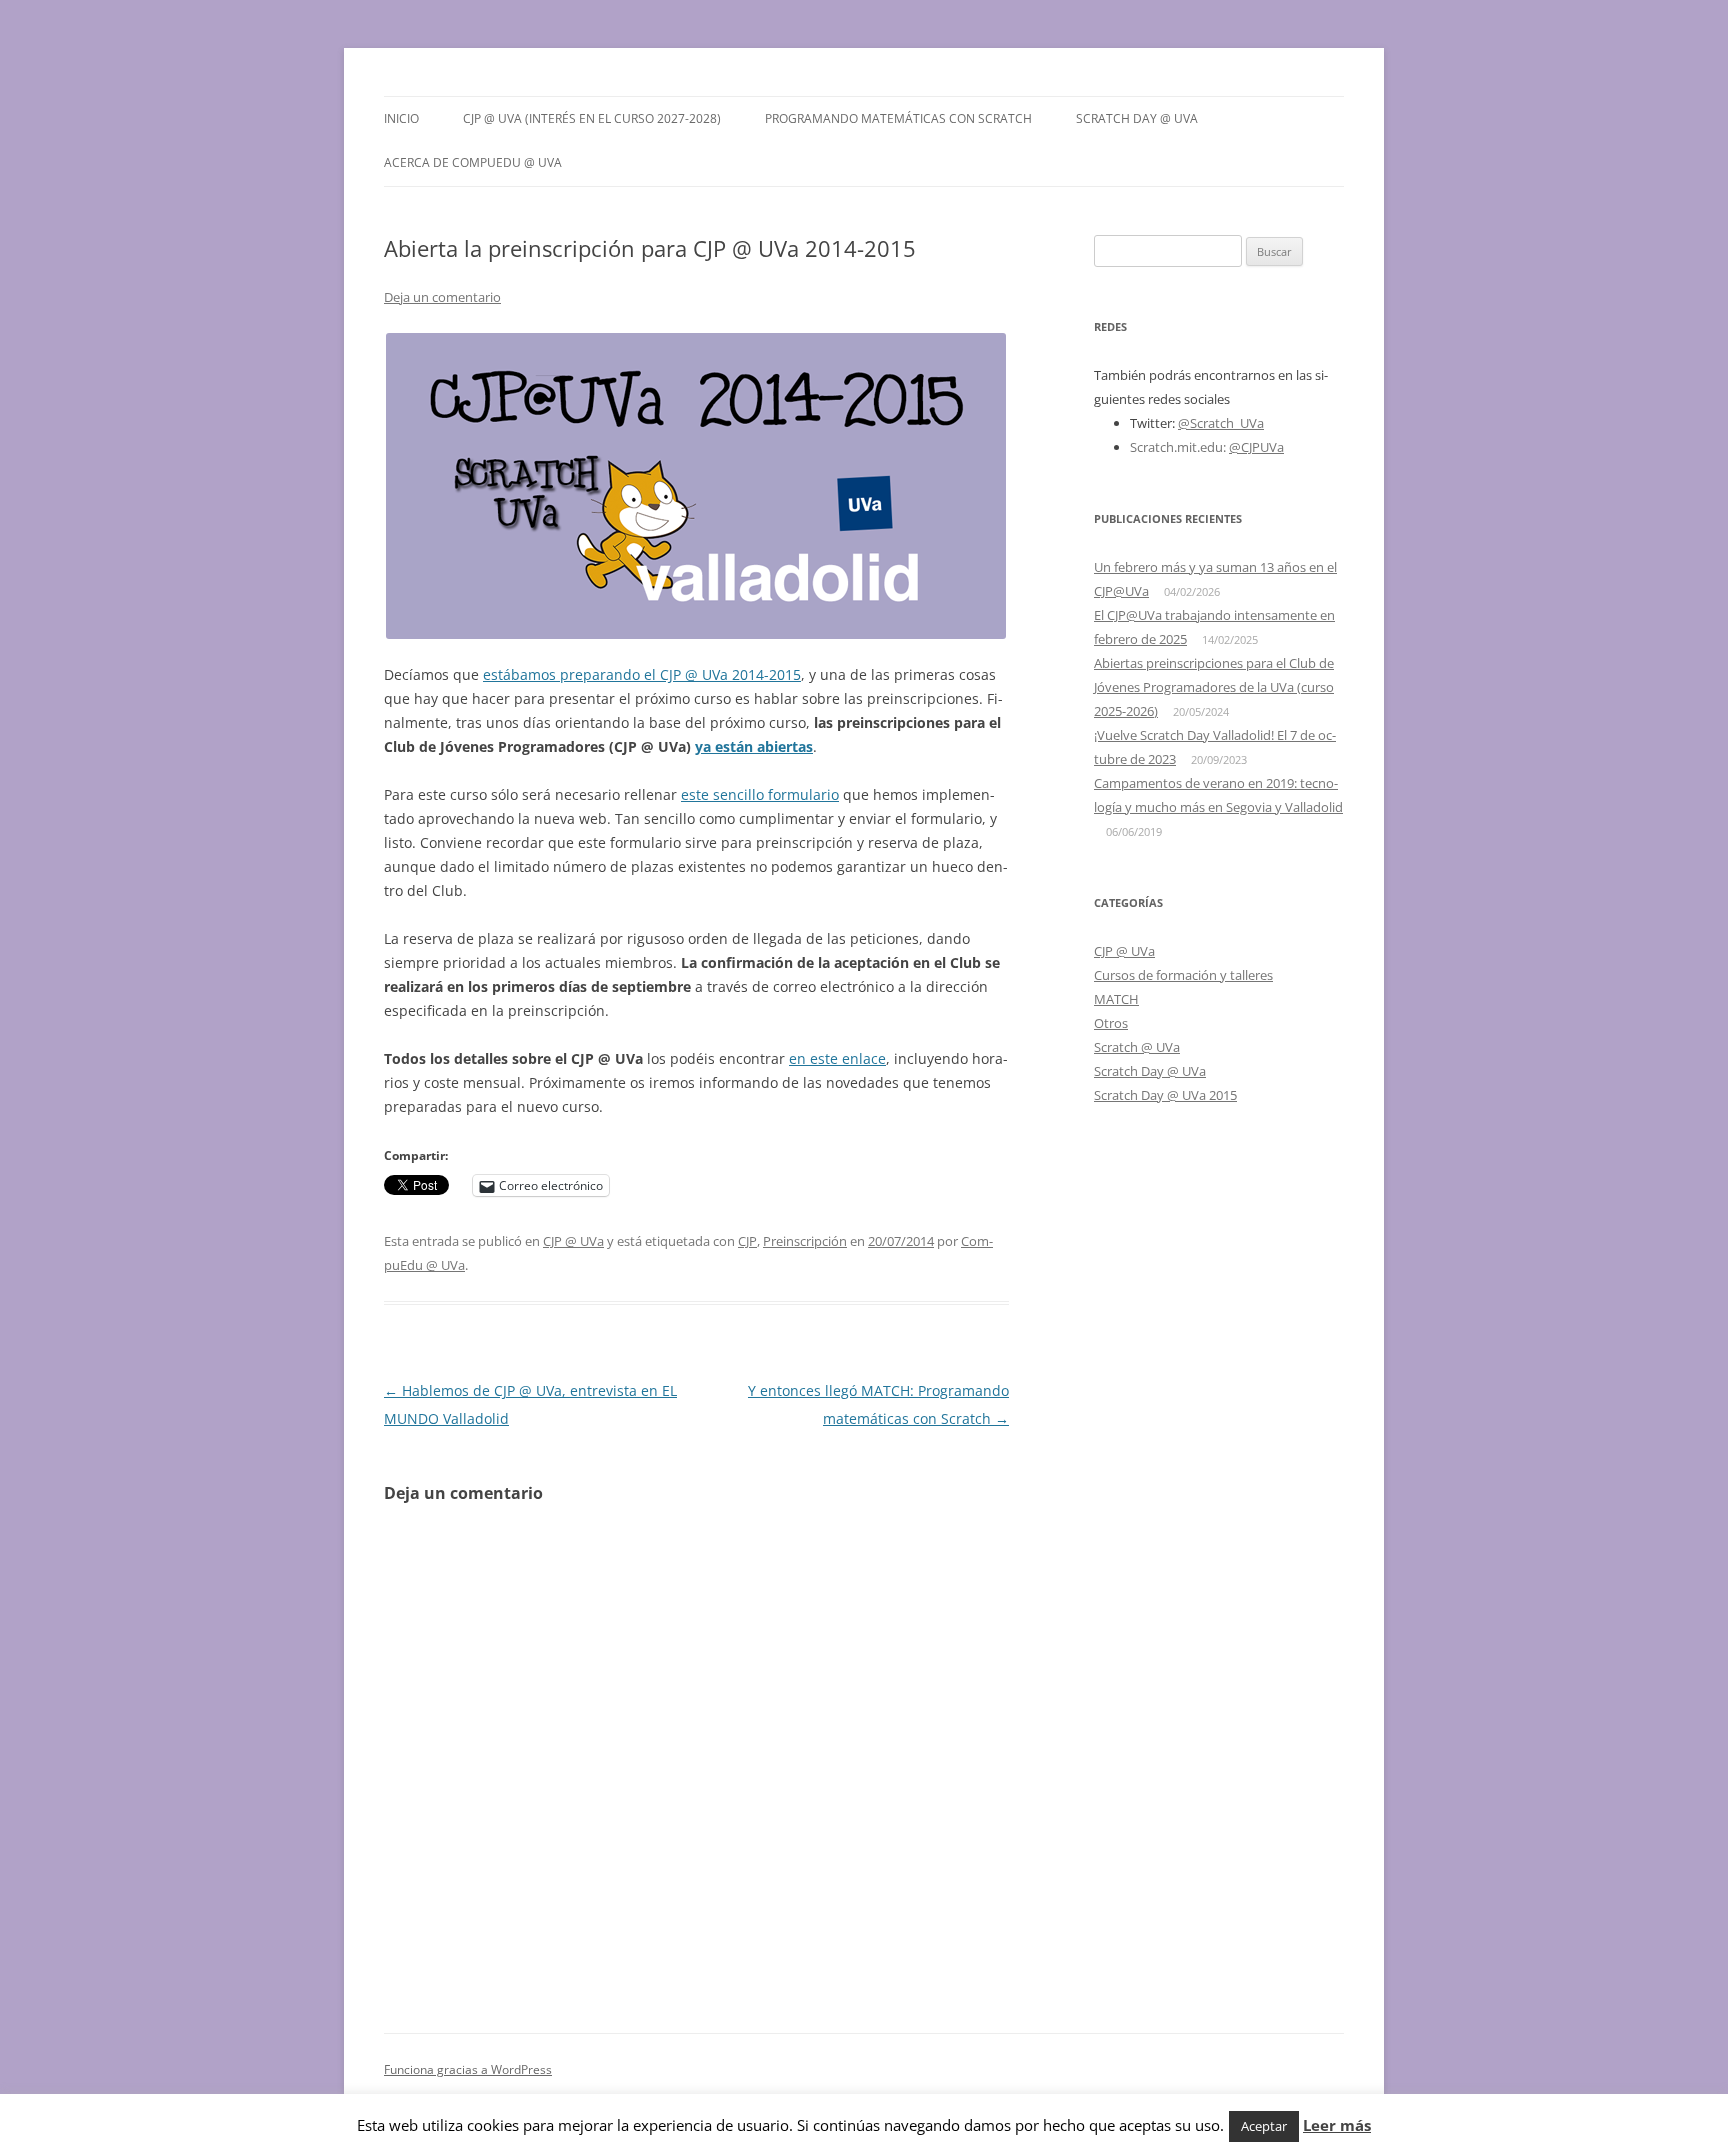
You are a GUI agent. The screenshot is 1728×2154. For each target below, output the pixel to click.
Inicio (401, 118)
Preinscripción (805, 1241)
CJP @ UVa (573, 1241)
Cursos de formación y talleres (1183, 975)
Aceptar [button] (1264, 2126)
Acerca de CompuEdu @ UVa (473, 162)
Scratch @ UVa (1137, 1047)
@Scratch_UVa (1221, 423)
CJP (747, 1241)
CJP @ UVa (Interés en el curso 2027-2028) (592, 118)
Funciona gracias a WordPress (468, 2069)
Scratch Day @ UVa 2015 (1165, 1095)
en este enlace (837, 1058)
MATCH (1116, 999)
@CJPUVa (1256, 447)
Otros (1111, 1023)
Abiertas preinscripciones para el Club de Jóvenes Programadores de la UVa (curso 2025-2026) (1214, 687)
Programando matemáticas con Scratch (898, 118)
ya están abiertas (754, 746)
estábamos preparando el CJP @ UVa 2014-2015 (642, 674)
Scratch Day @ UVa (1137, 118)
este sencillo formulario (760, 794)
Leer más (1337, 2125)
